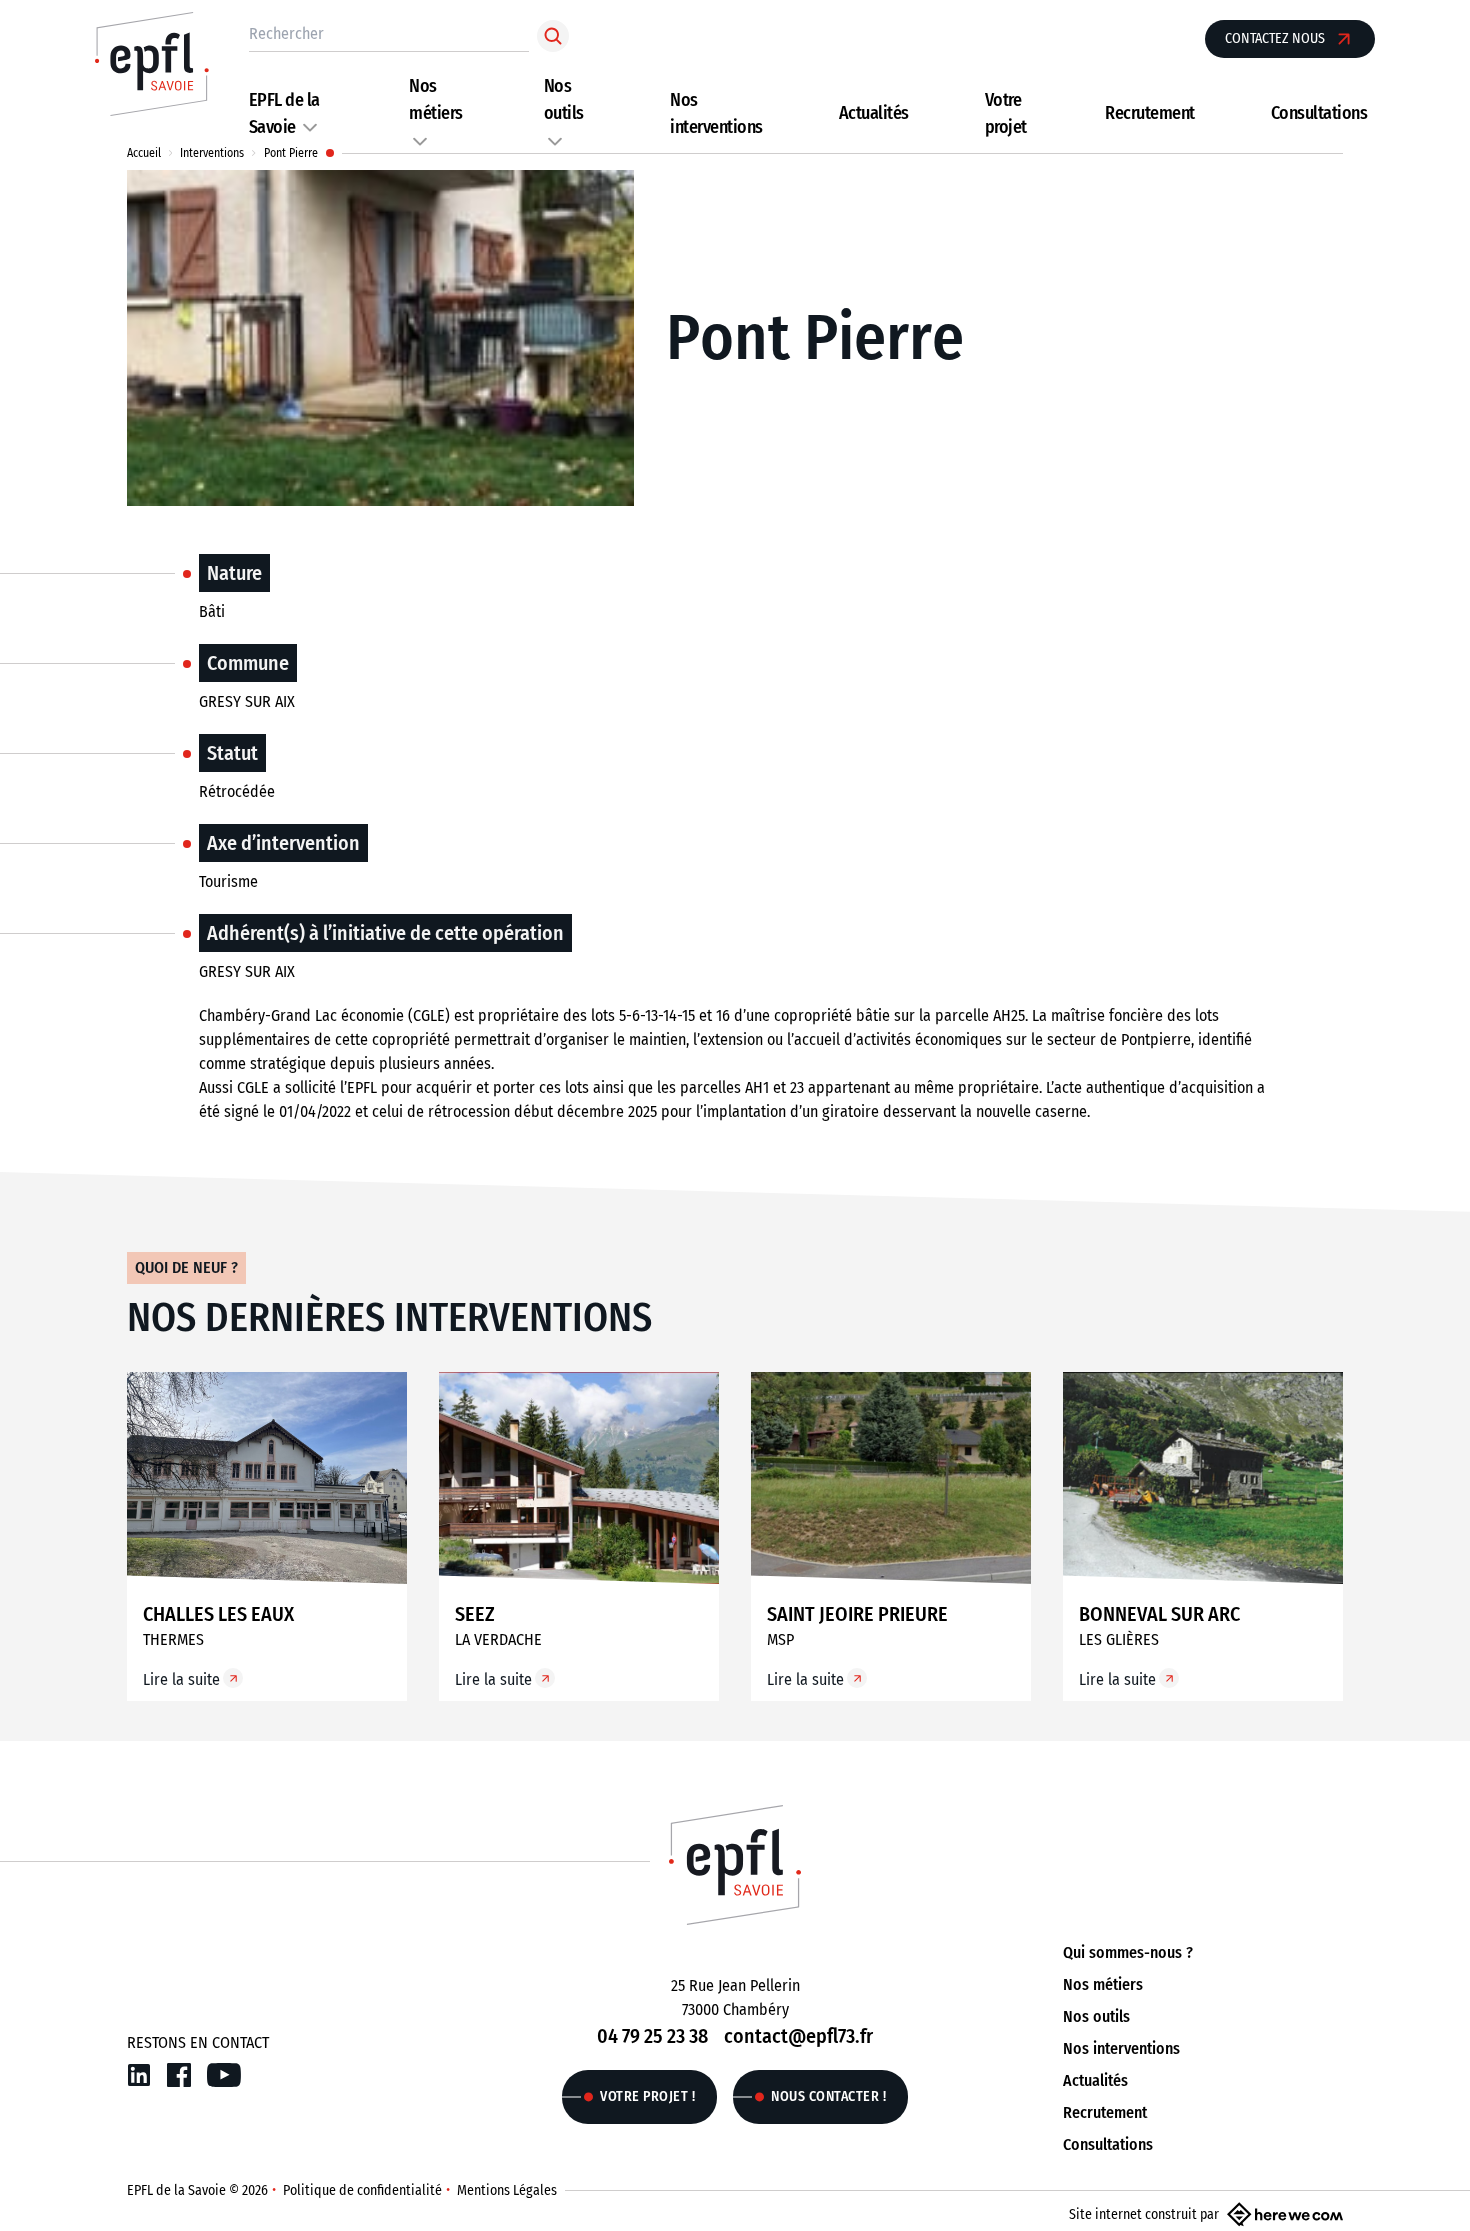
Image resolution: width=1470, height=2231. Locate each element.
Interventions (212, 153)
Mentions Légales (507, 2190)
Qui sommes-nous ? (1128, 1952)
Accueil (144, 153)
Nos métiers (1103, 1984)
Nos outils (1096, 2016)
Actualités (874, 113)
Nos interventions (1121, 2048)
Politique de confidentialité (362, 2190)
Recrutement (1150, 113)
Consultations (1319, 113)
